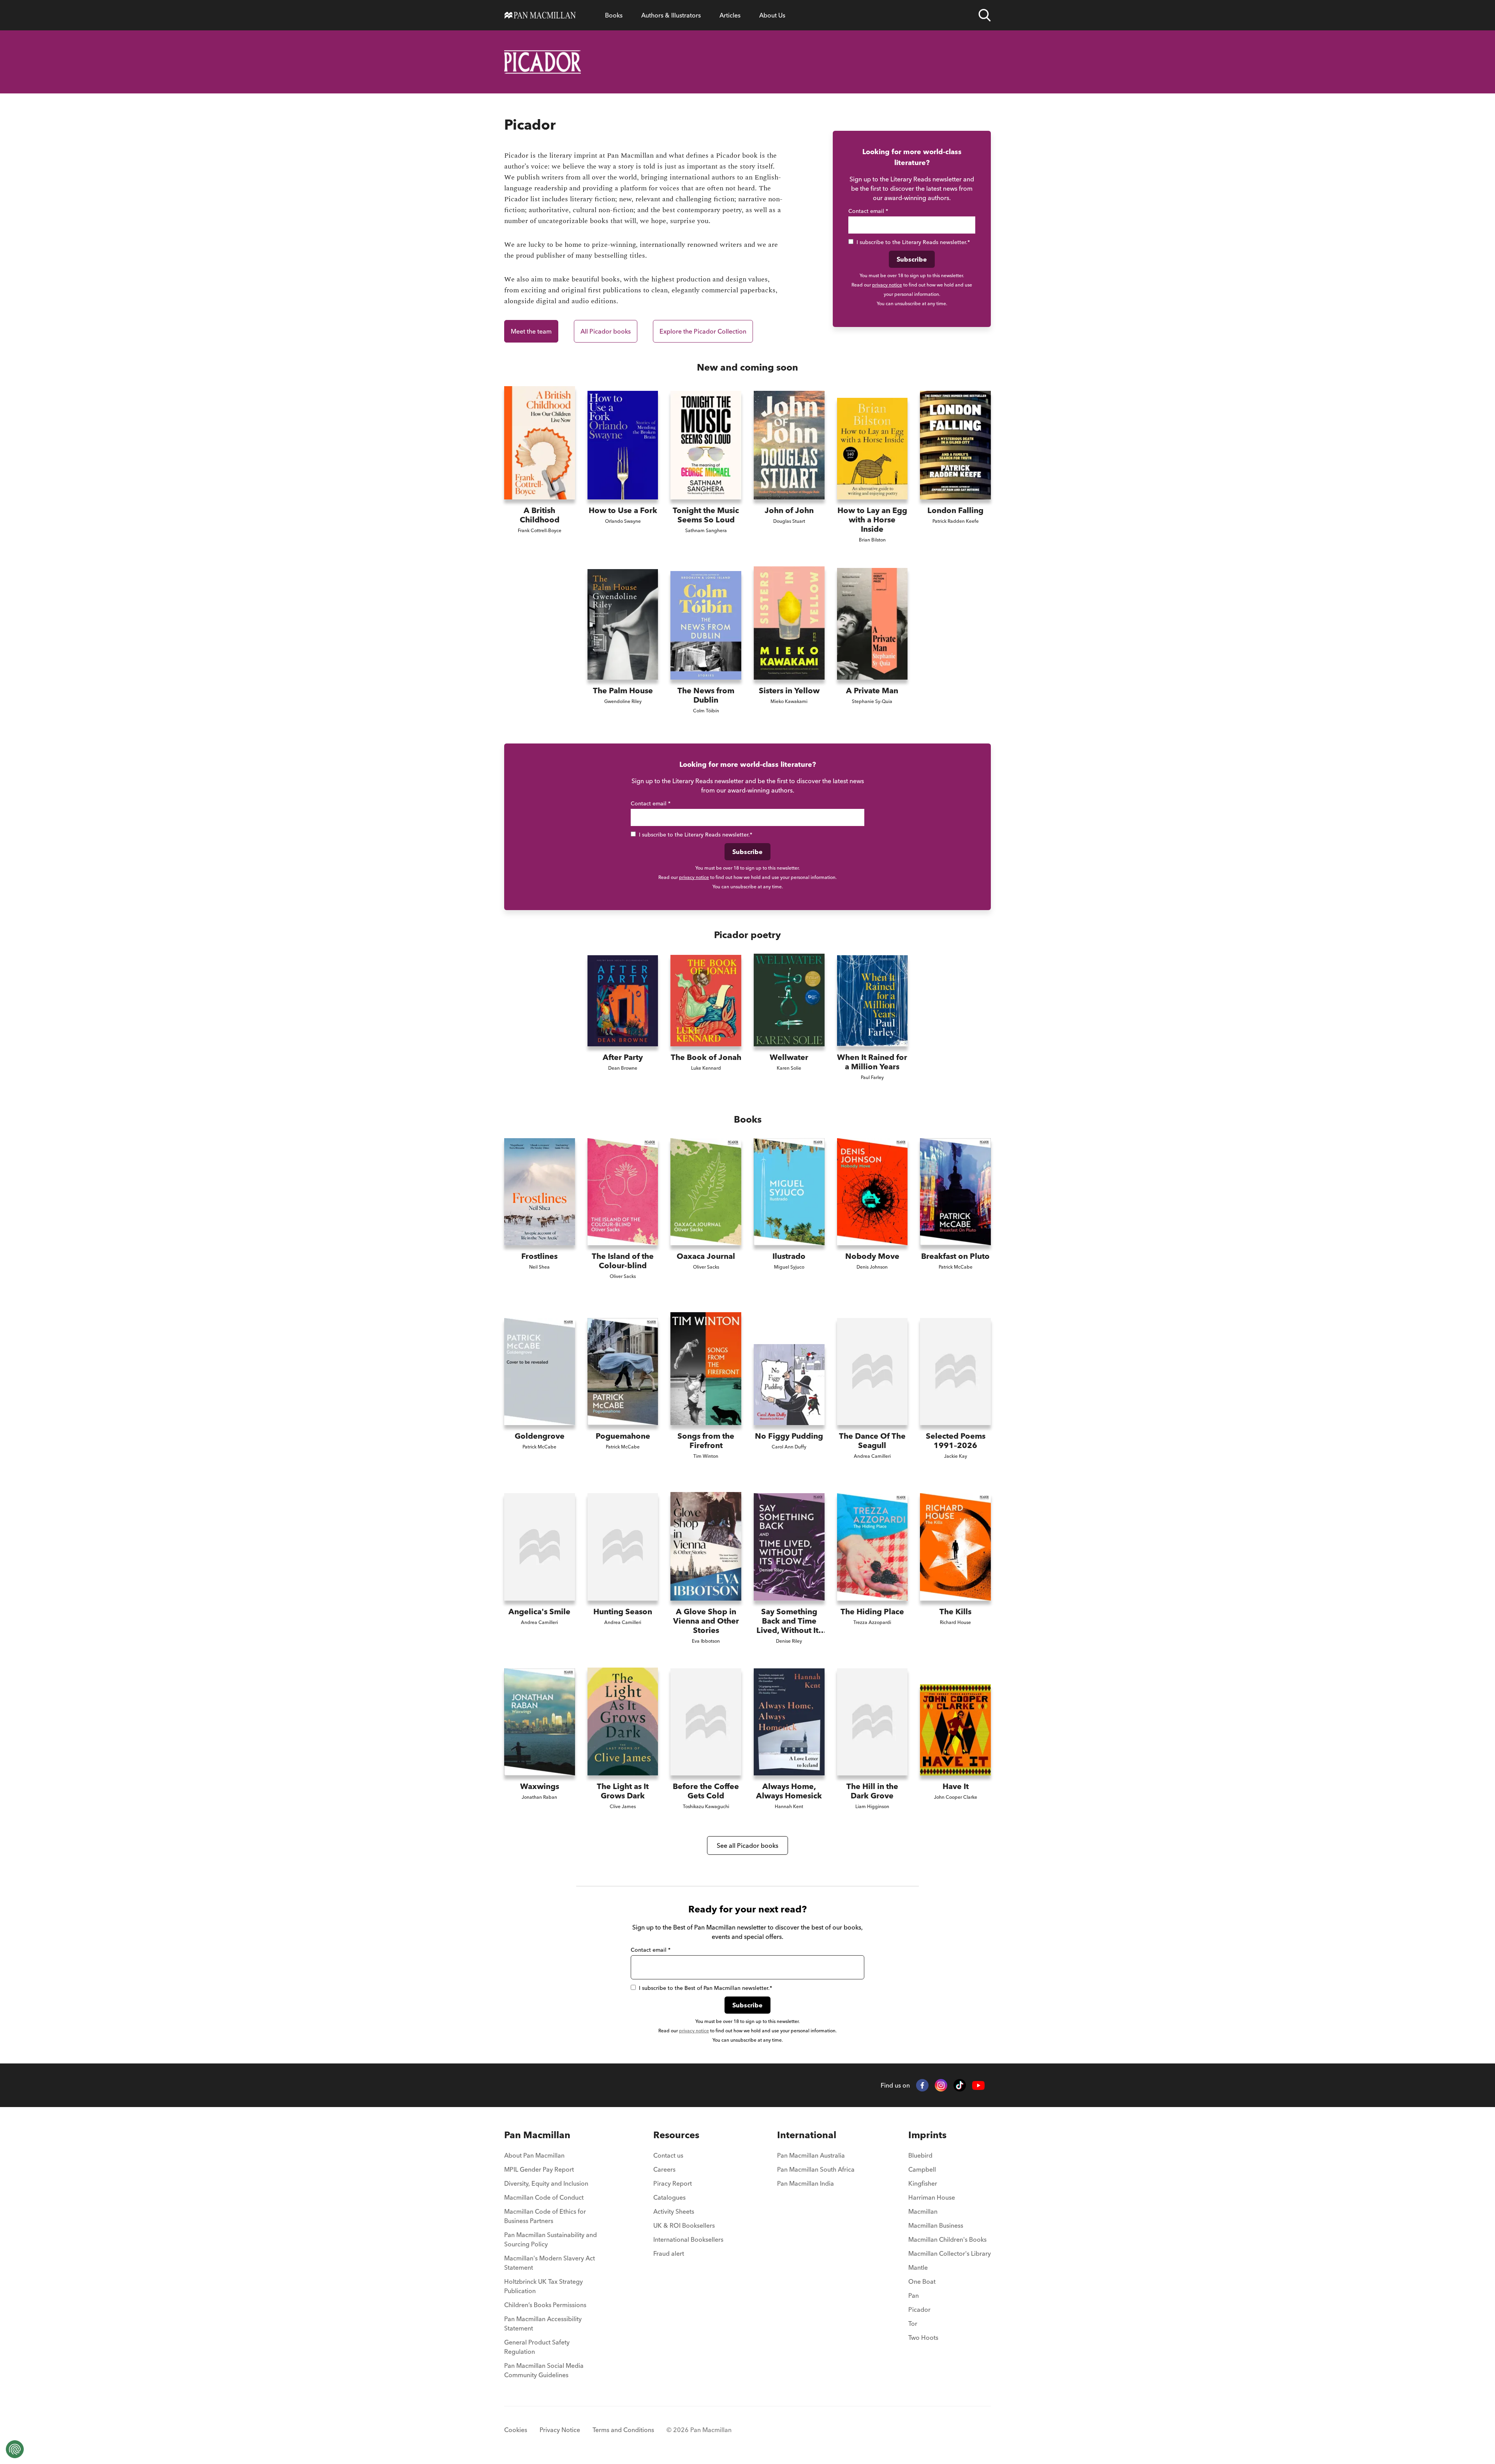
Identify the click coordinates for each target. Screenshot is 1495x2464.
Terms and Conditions (623, 2430)
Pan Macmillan (537, 2135)
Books (614, 15)
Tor (913, 2323)
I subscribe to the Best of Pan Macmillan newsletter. (705, 1988)
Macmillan (923, 2211)
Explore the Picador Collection (703, 331)
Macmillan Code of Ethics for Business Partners (545, 2216)
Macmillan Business (936, 2225)
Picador (919, 2309)
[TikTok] (960, 2085)
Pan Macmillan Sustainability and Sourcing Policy (551, 2239)
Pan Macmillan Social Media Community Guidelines (544, 2370)
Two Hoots (923, 2337)
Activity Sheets (674, 2211)
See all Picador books (747, 1845)
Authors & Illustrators (671, 15)
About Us (772, 15)
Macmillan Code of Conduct (544, 2197)
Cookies (516, 2430)
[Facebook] (922, 2085)
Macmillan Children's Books (947, 2239)
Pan (914, 2295)
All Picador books (606, 331)
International (807, 2135)
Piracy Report (673, 2183)
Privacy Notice (560, 2430)
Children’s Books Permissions (545, 2305)
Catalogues (669, 2197)
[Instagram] (941, 2085)
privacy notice (887, 285)
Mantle (918, 2267)
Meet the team (531, 331)
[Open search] (985, 15)
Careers (664, 2169)
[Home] (540, 15)
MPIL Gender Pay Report (539, 2169)
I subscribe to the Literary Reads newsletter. (913, 242)
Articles (730, 15)
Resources (676, 2135)
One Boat (922, 2281)
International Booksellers (688, 2239)
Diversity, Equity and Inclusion (546, 2183)
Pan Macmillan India (806, 2183)
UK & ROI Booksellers (684, 2225)
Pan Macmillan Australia (811, 2155)
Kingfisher (923, 2183)
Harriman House (932, 2197)
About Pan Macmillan (534, 2155)
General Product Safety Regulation (537, 2347)
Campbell (922, 2169)
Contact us (668, 2155)
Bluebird (920, 2155)
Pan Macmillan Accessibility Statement (543, 2323)
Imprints (927, 2135)
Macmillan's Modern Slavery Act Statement (550, 2263)
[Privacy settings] (15, 2449)
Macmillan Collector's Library (950, 2253)
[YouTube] (978, 2085)
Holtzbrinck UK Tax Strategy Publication (543, 2286)
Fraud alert (669, 2253)
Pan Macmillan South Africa (816, 2169)
